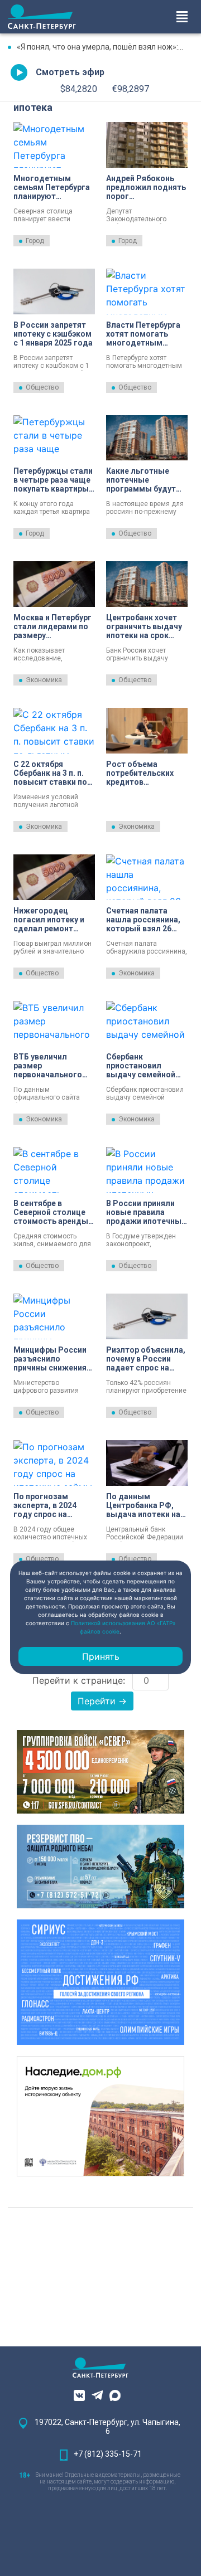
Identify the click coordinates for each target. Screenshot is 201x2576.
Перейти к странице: (79, 1680)
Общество (42, 387)
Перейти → (102, 1701)
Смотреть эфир (70, 72)
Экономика (44, 680)
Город (35, 241)
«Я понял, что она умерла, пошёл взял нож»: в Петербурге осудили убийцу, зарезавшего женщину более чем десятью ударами (105, 47)
